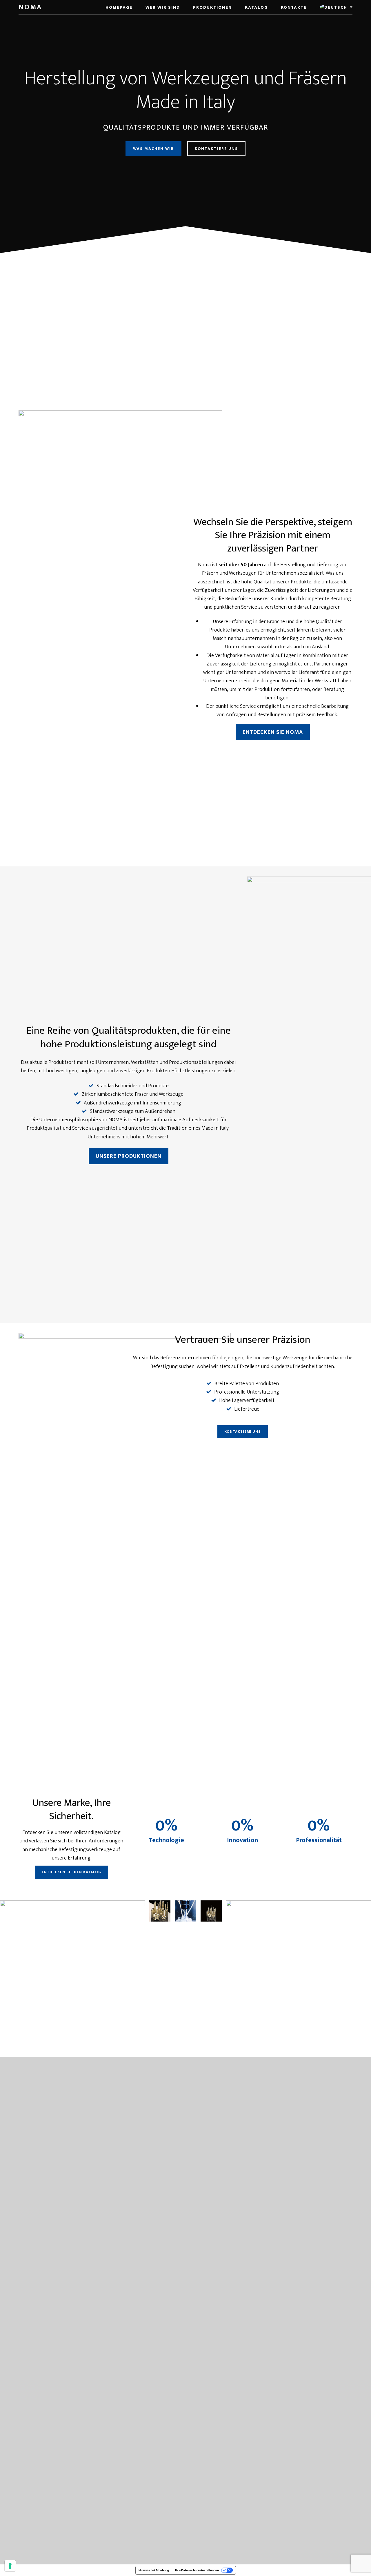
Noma (30, 7)
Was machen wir (153, 149)
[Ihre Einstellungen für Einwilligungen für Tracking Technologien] (10, 2566)
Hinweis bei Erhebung (154, 2570)
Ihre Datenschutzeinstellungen (197, 2570)
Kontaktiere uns (216, 149)
